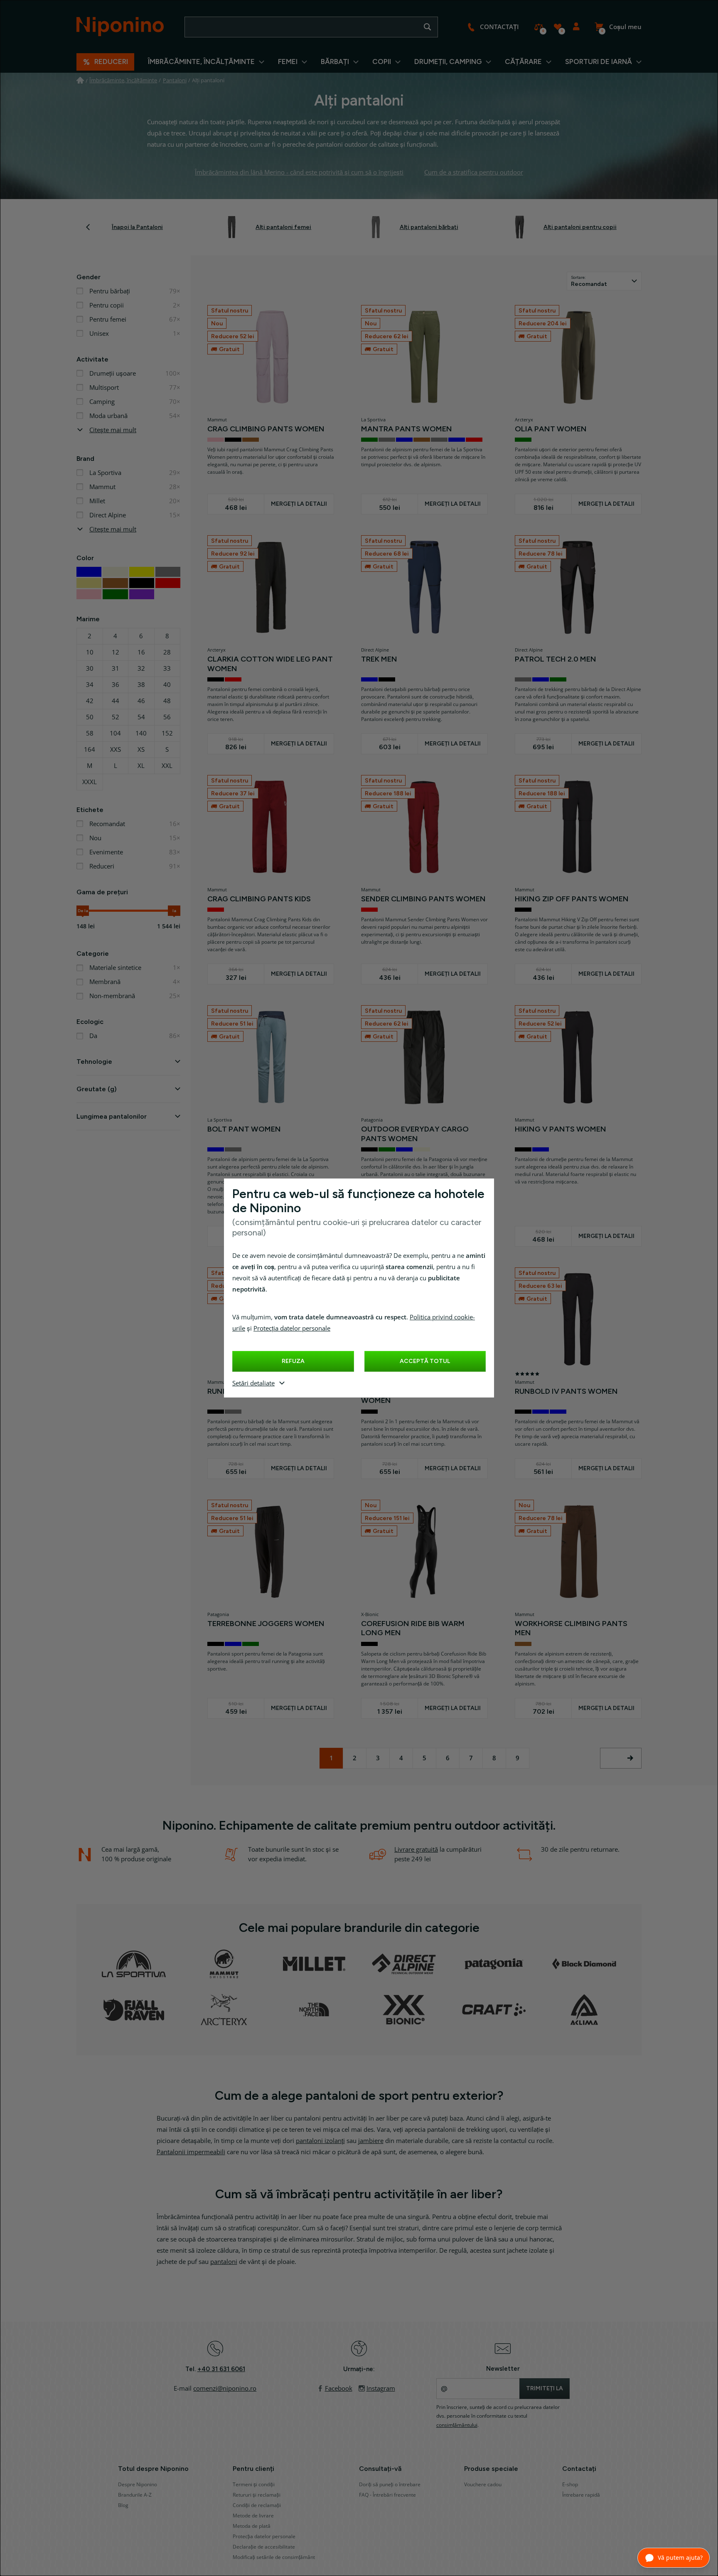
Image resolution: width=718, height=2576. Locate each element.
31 (116, 669)
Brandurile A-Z (135, 2495)
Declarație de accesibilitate (264, 2547)
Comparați (539, 27)
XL (141, 766)
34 (90, 685)
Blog (123, 2505)
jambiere (371, 2141)
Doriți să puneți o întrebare (390, 2485)
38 (141, 685)
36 (116, 685)
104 (115, 733)
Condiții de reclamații (257, 2505)
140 (141, 733)
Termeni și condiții (254, 2485)
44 (116, 701)
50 (90, 717)
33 (167, 669)
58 (90, 733)
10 (90, 652)
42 (90, 701)
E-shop (570, 2485)
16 (141, 652)
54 (141, 717)
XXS (116, 750)
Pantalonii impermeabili (191, 2152)
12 (116, 652)
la (174, 911)
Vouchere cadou (483, 2485)
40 (167, 685)
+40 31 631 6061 (221, 2369)
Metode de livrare (253, 2516)
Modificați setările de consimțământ (274, 2557)
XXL (167, 766)
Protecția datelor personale (292, 1329)
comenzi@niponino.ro (225, 2389)
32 (141, 669)
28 (167, 652)
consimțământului (457, 2425)
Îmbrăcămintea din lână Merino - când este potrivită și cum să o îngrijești (299, 172)
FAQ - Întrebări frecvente (387, 2495)
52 (116, 717)
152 (167, 733)
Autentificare (576, 27)
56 (167, 717)
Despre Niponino (138, 2485)
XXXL (90, 782)
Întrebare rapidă (581, 2495)
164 (90, 750)
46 (141, 701)
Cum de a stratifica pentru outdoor (474, 172)
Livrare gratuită (416, 1850)
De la (83, 911)
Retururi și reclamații (257, 2495)
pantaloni (224, 2262)
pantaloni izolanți (320, 2141)
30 (90, 669)
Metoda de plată (252, 2526)
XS (141, 750)
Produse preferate (557, 27)
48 (167, 701)
